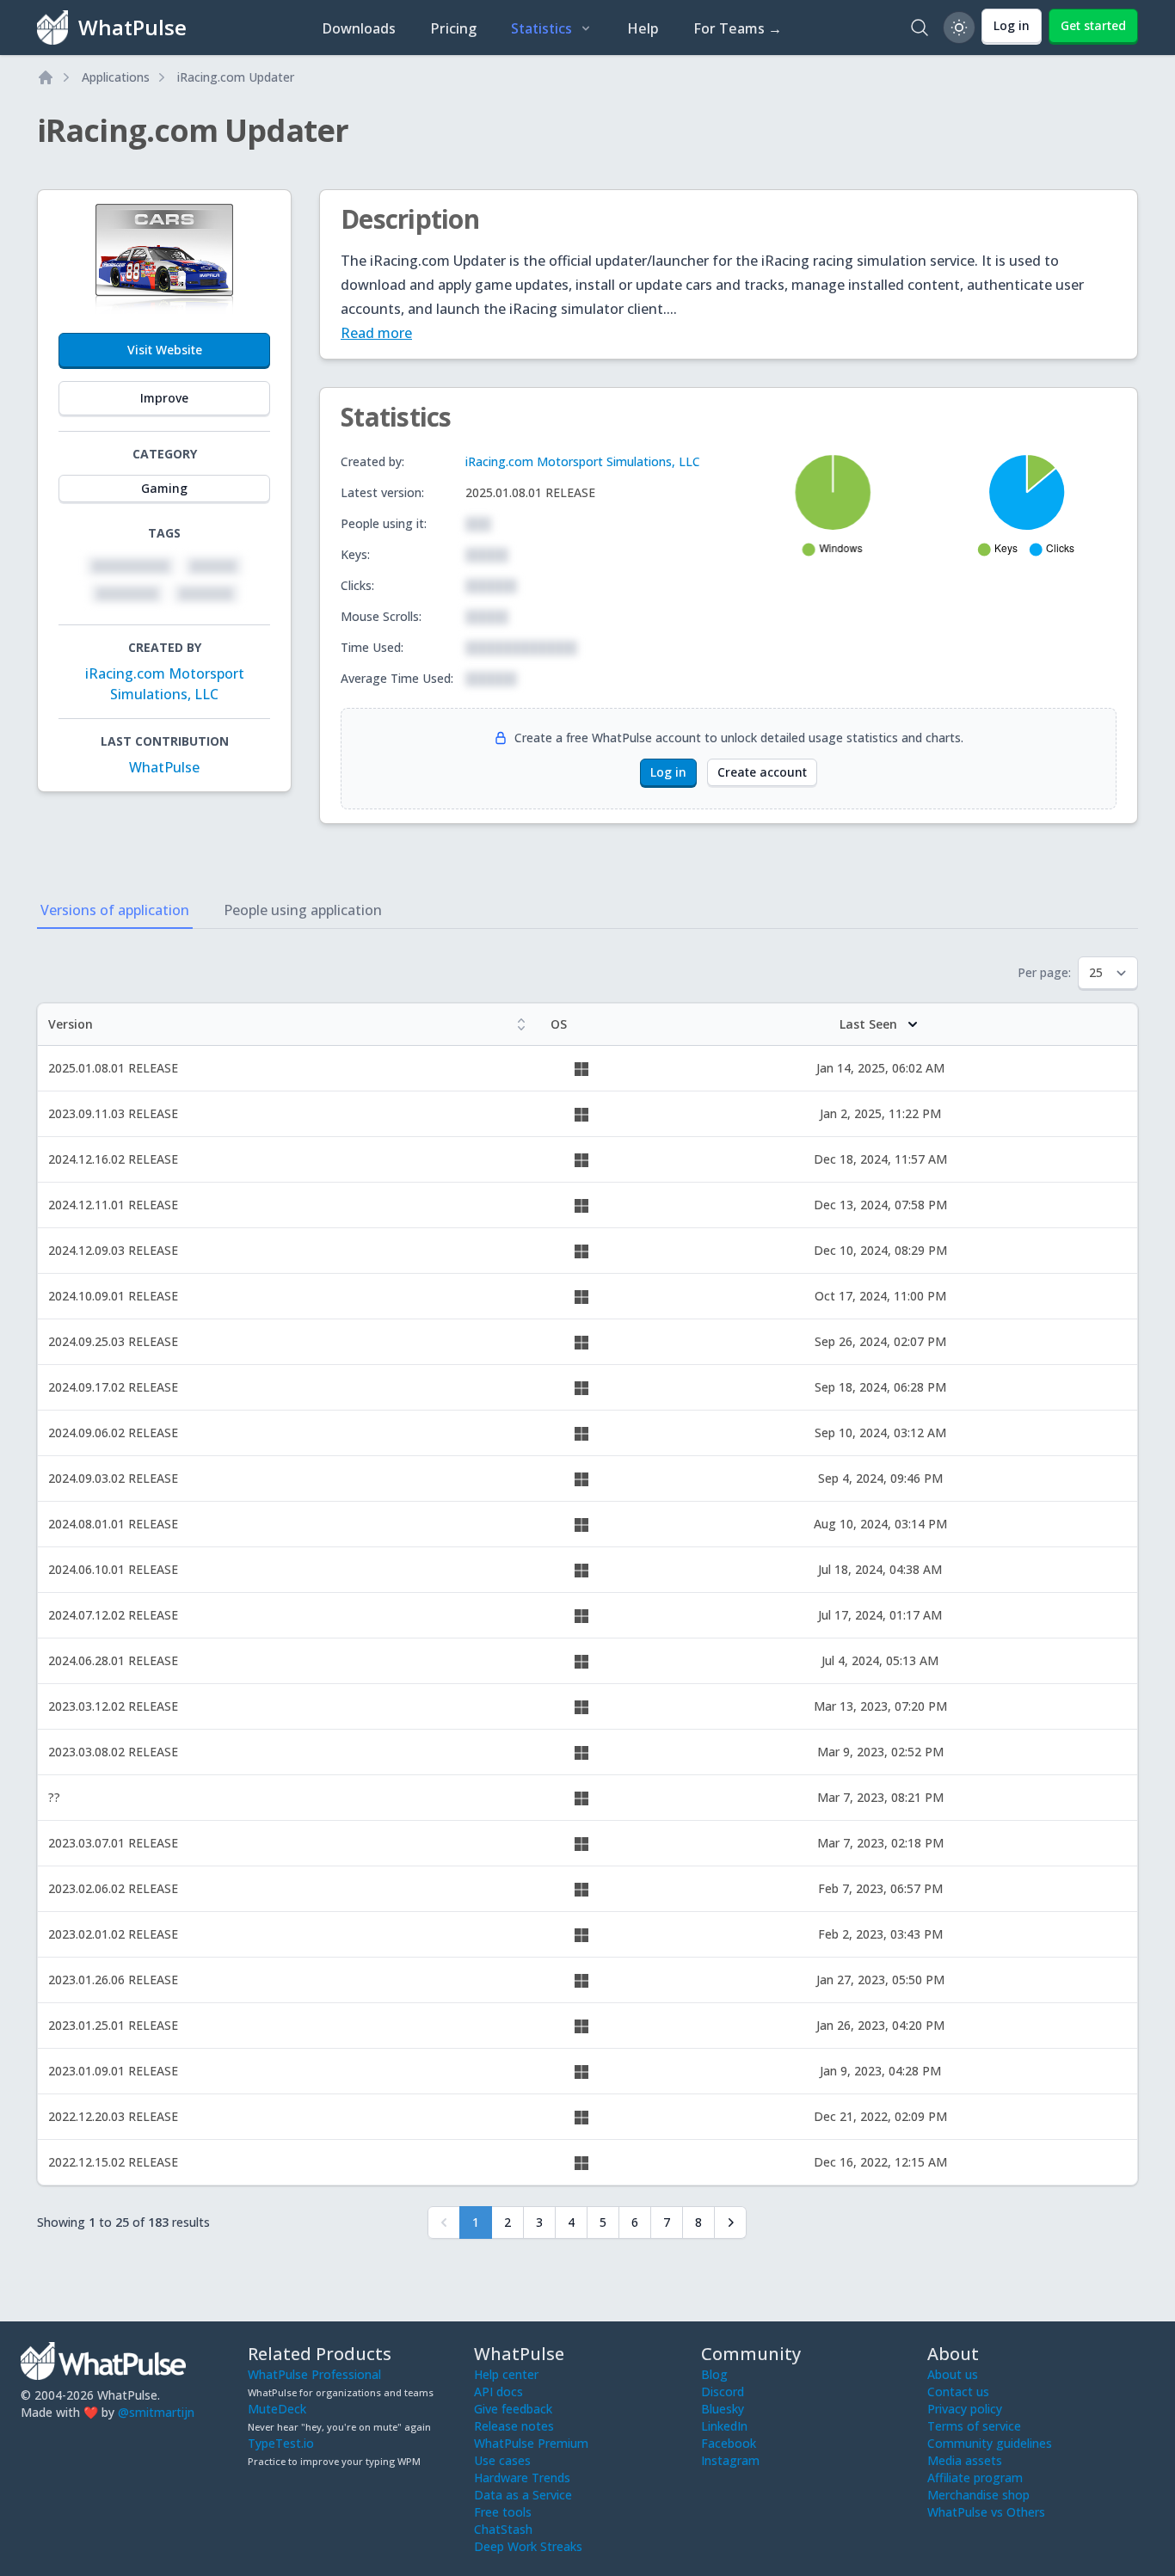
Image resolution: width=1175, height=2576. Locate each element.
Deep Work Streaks (528, 2546)
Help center (506, 2374)
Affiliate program (975, 2478)
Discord (723, 2392)
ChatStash (503, 2529)
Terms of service (974, 2426)
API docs (498, 2392)
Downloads (359, 28)
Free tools (503, 2512)
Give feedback (513, 2409)
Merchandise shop (978, 2495)
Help (643, 28)
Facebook (729, 2443)
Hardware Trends (522, 2478)
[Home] (46, 77)
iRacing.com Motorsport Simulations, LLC (583, 461)
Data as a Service (523, 2495)
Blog (714, 2374)
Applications (116, 77)
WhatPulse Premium (531, 2443)
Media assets (965, 2460)
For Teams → (738, 28)
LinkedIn (724, 2426)
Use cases (502, 2460)
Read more (376, 333)
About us (953, 2374)
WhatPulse (164, 767)
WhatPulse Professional (314, 2374)
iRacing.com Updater (236, 77)
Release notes (514, 2426)
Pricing (453, 28)
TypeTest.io (281, 2443)
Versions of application (115, 910)
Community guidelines (990, 2443)
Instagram (730, 2460)
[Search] (920, 28)
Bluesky (723, 2409)
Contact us (958, 2392)
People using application (303, 910)
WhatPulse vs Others (986, 2512)
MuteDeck (277, 2409)
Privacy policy (965, 2409)
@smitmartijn (156, 2412)
